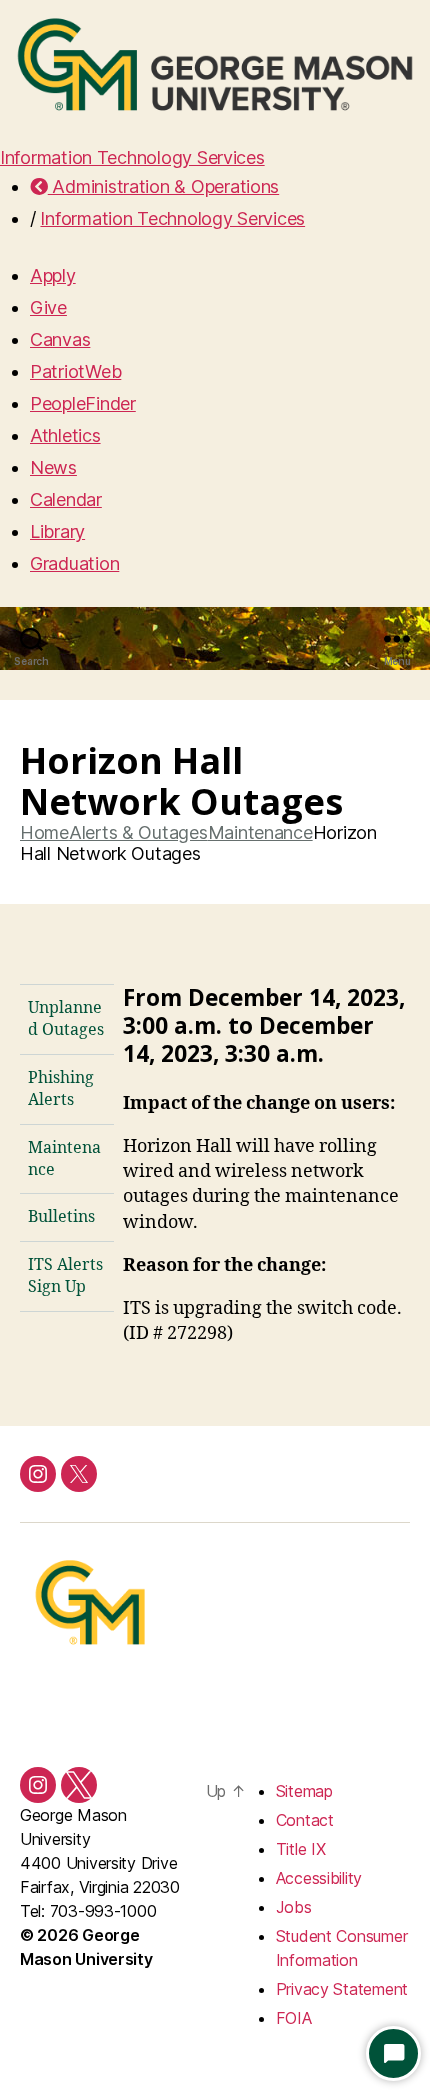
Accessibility (319, 1878)
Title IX (301, 1849)
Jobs (294, 1907)
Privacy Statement (342, 1989)
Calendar (66, 499)
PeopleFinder (83, 403)
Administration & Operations (163, 186)
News (53, 467)
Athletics (65, 435)
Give (48, 307)
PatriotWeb (75, 371)
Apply (53, 275)
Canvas (60, 339)
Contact (305, 1820)
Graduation (74, 563)
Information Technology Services (132, 157)
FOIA (294, 2018)
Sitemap (304, 1791)
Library (57, 531)
